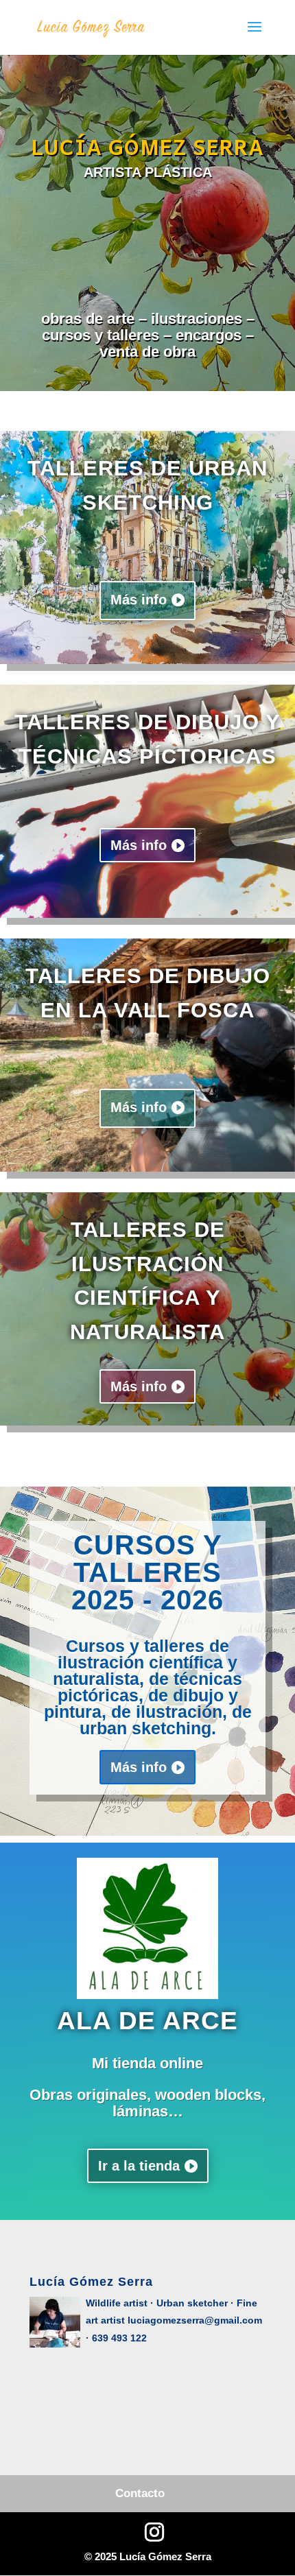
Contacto (140, 2493)
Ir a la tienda (139, 2166)
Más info (139, 600)
